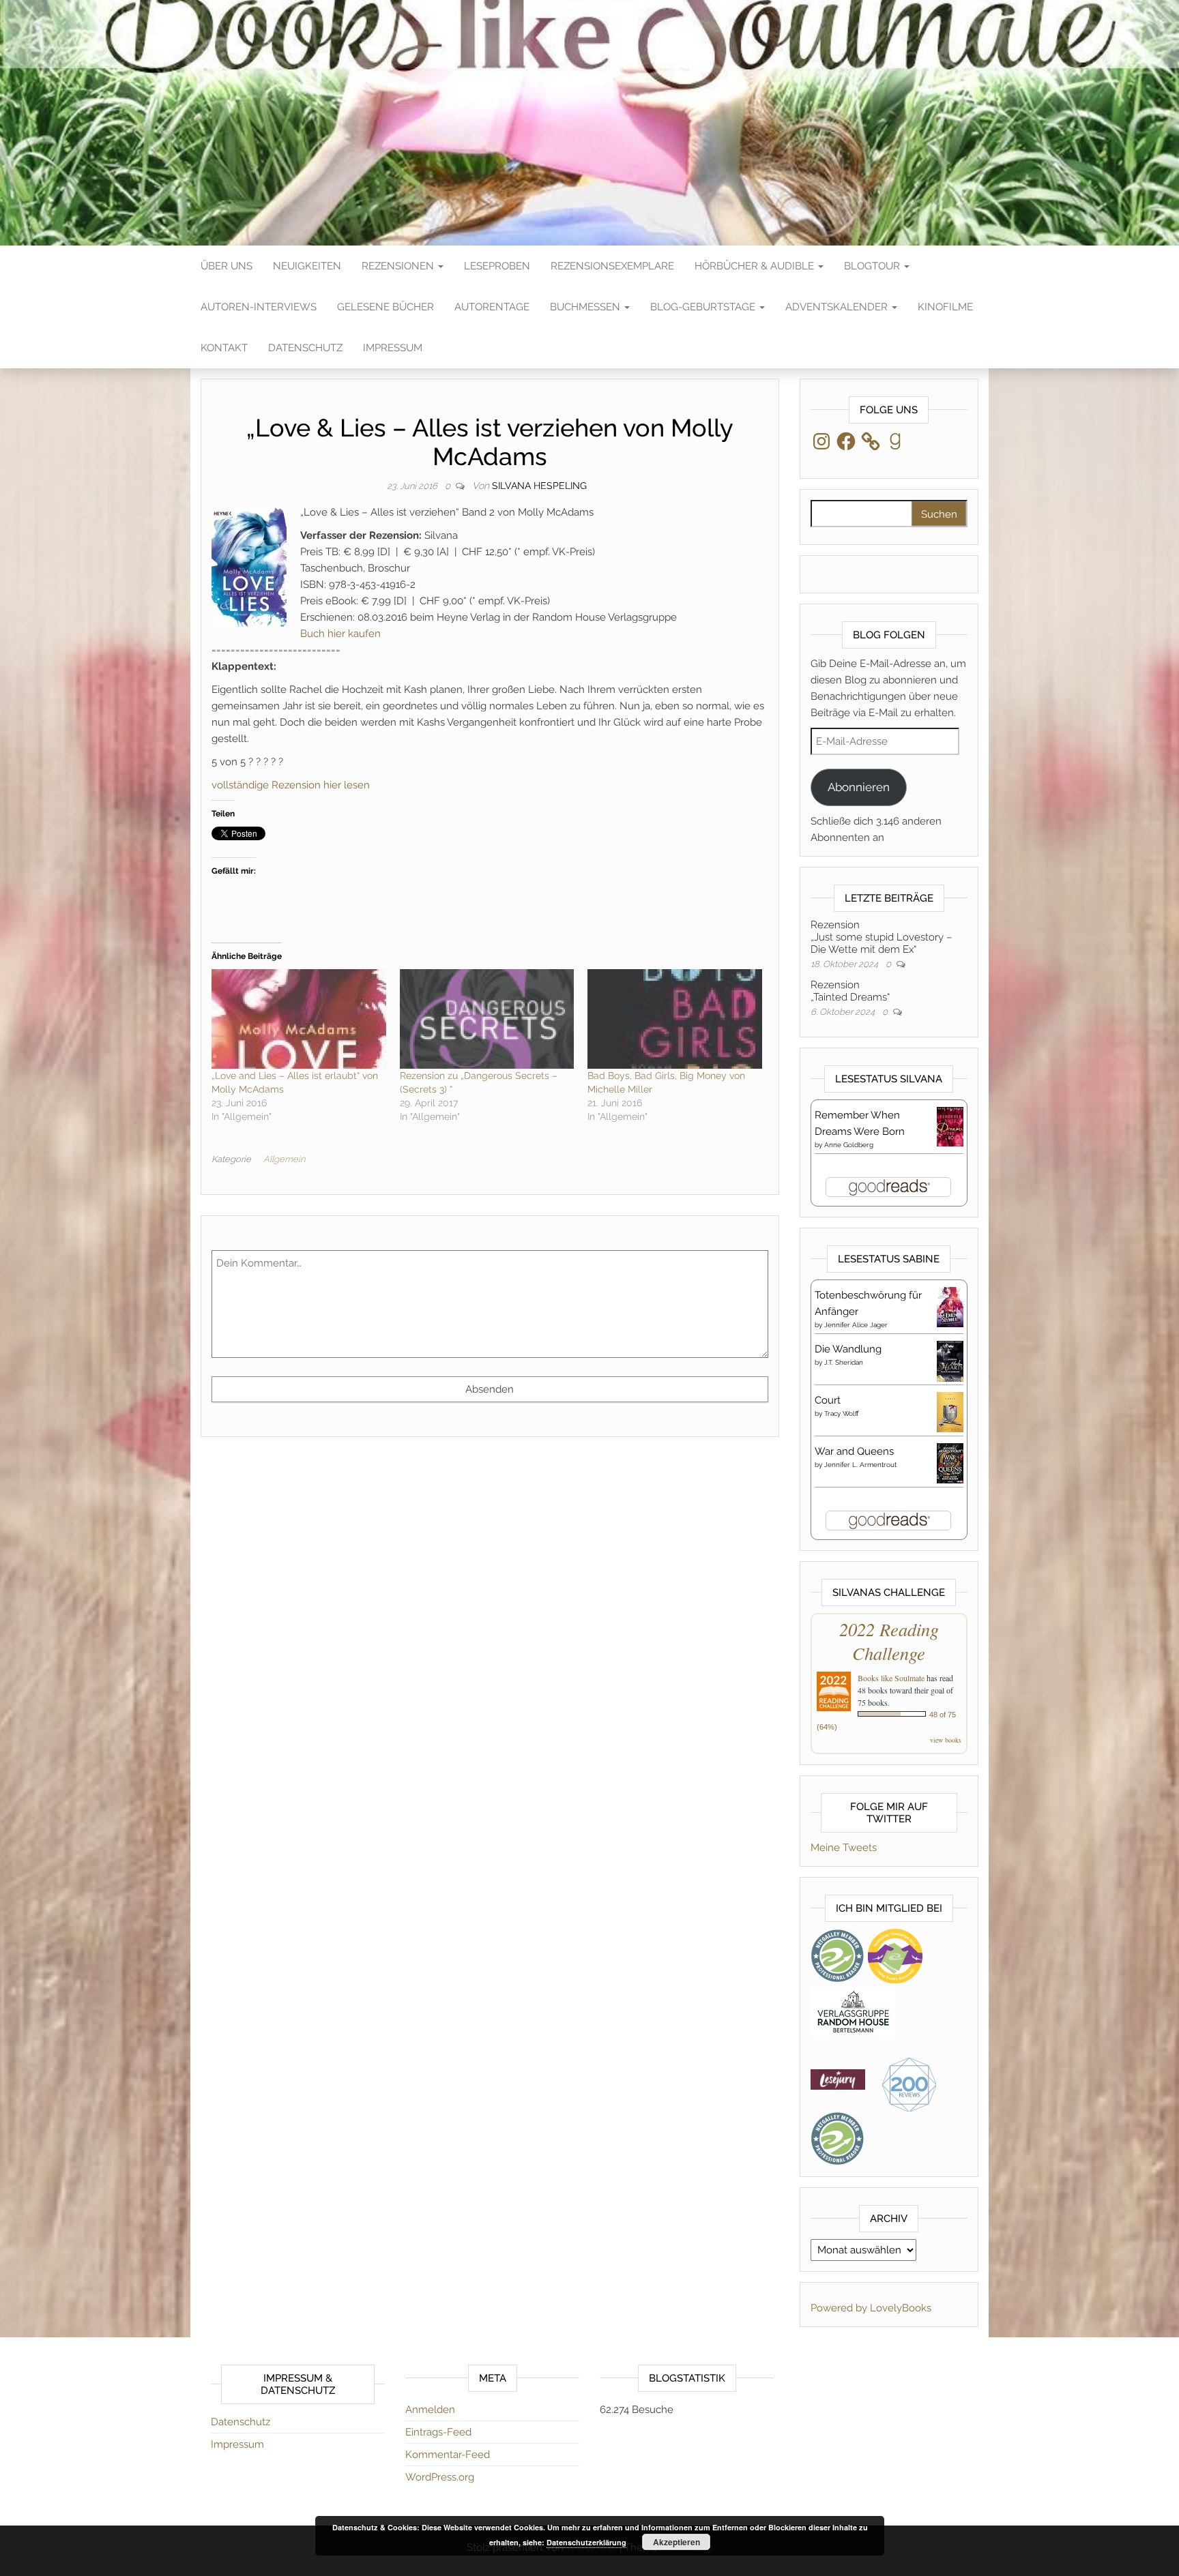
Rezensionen (399, 266)
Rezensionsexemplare (612, 266)
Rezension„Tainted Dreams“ (850, 991)
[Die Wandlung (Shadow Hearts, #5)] (950, 1361)
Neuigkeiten (307, 266)
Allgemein (284, 1159)
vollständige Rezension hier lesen (291, 785)
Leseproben (497, 266)
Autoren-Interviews (259, 307)
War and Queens (854, 1451)
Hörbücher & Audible (756, 266)
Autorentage (492, 307)
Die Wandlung (848, 1349)
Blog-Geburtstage (704, 307)
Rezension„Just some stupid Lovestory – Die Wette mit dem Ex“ (881, 937)
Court (828, 1400)
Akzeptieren (676, 2542)
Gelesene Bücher (385, 307)
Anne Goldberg (849, 1145)
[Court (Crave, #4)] (950, 1411)
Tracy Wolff (842, 1413)
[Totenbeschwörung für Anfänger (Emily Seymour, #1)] (950, 1306)
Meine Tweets (844, 1848)
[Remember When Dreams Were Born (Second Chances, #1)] (950, 1126)
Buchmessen (586, 307)
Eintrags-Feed (438, 2432)
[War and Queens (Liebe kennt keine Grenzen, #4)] (950, 1462)
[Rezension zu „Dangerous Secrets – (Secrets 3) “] (487, 1019)
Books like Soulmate (891, 1678)
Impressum (393, 348)
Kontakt (224, 348)
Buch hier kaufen (340, 634)
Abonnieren (859, 787)
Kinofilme (945, 307)
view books (946, 1740)
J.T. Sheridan (844, 1362)
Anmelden (430, 2410)
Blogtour (873, 266)
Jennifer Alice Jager (856, 1325)
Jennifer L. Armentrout (860, 1465)
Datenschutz (305, 348)
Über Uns (227, 266)
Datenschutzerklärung (586, 2542)
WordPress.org (440, 2477)
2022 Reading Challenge (889, 1641)
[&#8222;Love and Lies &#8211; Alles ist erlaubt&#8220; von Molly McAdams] (299, 1019)
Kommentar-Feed (448, 2455)
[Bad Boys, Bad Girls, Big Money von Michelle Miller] (675, 1019)
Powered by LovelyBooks (871, 2308)
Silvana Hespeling (539, 486)
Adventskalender (838, 307)
